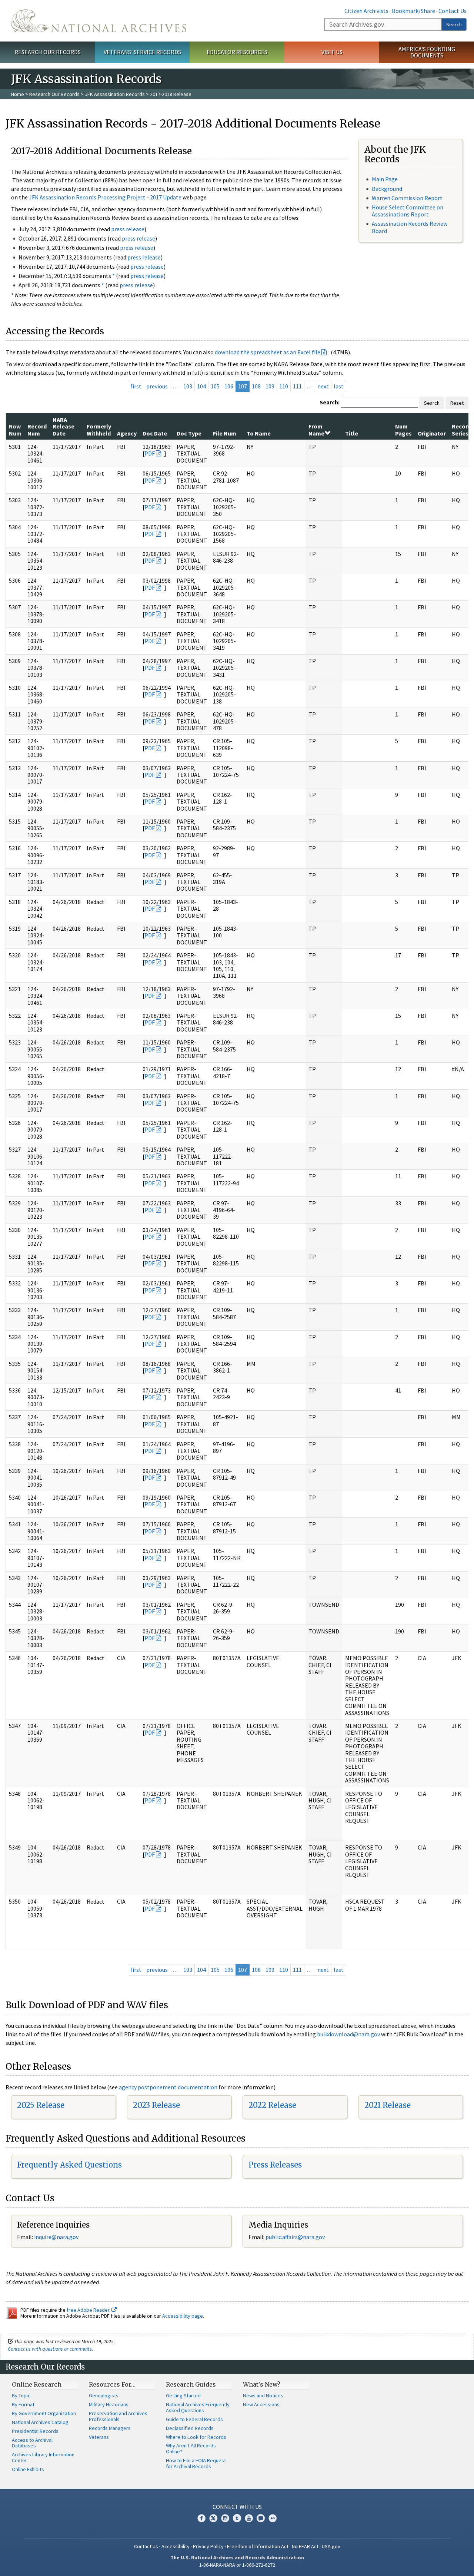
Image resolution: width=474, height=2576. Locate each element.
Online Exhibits (28, 2469)
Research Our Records (48, 52)
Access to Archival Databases (32, 2443)
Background (387, 189)
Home (18, 94)
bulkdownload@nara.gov (348, 2034)
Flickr (273, 2518)
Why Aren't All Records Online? (191, 2448)
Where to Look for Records (196, 2437)
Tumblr (237, 2518)
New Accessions (261, 2404)
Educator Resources (237, 52)
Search (454, 24)
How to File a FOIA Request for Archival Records (196, 2463)
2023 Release (156, 2105)
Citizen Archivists (366, 11)
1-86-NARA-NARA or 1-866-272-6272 (237, 2565)
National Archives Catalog (40, 2422)
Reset (457, 403)
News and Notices (263, 2395)
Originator (432, 433)
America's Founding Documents (427, 52)
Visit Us (332, 52)
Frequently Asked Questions (69, 2165)
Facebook (201, 2518)
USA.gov (331, 2546)
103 (188, 386)
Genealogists (104, 2395)
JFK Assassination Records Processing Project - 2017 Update (105, 197)
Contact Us (453, 11)
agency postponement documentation (168, 2087)
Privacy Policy (208, 2546)
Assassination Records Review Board (410, 227)
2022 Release (272, 2105)
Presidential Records (35, 2431)
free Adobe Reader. (89, 2310)
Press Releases (275, 2165)
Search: (330, 402)
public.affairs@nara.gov (295, 2237)
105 (215, 386)
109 (270, 386)
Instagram (225, 2518)
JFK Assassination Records (115, 94)
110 (284, 386)
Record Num (37, 430)
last (339, 386)
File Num (225, 433)
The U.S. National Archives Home (99, 21)
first (136, 386)
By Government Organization (44, 2413)
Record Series (461, 430)
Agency (127, 433)
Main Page (385, 179)
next (323, 386)
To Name (259, 433)
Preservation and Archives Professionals (118, 2416)
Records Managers (110, 2428)
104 (201, 386)
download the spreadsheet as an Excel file (268, 352)
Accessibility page (183, 2316)
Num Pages (403, 430)
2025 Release (41, 2105)
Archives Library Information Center (43, 2457)
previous (157, 386)
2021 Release (388, 2105)
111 (297, 386)
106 (229, 386)
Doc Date (155, 433)
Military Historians (109, 2404)
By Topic (21, 2395)
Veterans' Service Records (142, 52)
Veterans (99, 2437)
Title (352, 433)
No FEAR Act (305, 2546)
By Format (23, 2404)
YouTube (249, 2518)
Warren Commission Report (407, 198)
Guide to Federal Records (194, 2419)
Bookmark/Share (413, 11)
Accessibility (176, 2546)
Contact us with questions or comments (50, 2349)
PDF (150, 453)
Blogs (261, 2518)
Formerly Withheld (99, 430)
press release (128, 229)
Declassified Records (190, 2428)
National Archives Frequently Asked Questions (198, 2407)
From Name (316, 430)
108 (256, 386)
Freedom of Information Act (258, 2546)
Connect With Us (237, 2507)
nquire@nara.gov (57, 2237)
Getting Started (183, 2395)
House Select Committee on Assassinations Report (408, 211)
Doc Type (189, 433)
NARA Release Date (64, 426)
